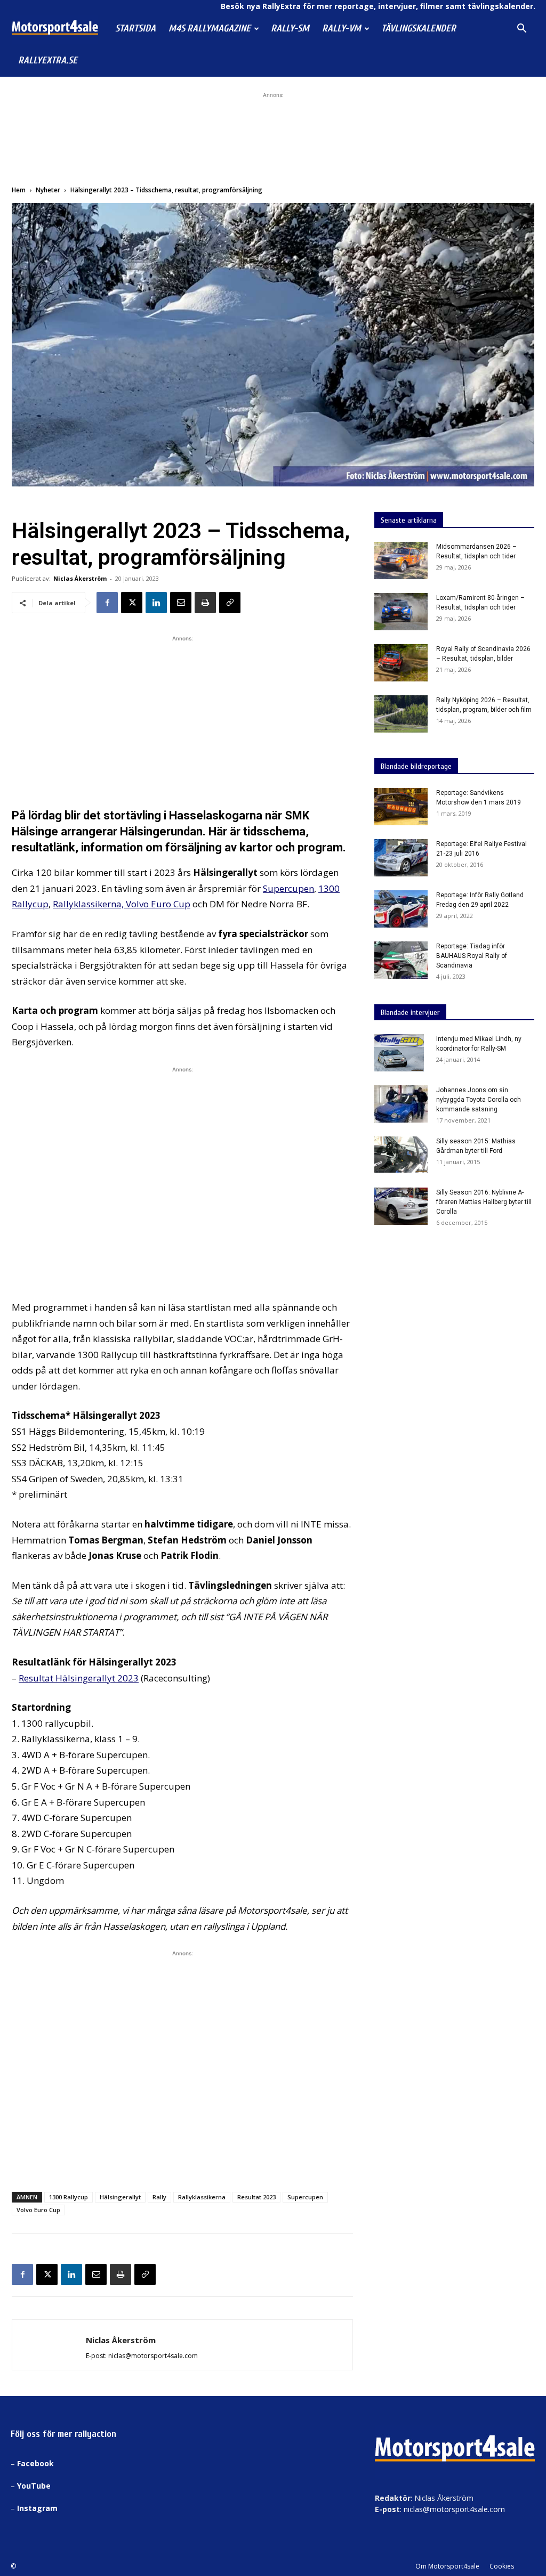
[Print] (205, 603)
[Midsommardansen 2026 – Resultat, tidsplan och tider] (401, 560)
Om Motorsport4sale (447, 2566)
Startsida (135, 29)
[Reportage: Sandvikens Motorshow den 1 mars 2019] (401, 807)
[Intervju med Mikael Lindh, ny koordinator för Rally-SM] (399, 1053)
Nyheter (48, 190)
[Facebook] (107, 603)
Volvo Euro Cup (158, 904)
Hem (19, 190)
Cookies (502, 2566)
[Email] (181, 603)
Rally (159, 2197)
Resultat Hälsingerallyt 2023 (79, 1678)
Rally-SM (290, 29)
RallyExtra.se (48, 60)
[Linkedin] (156, 603)
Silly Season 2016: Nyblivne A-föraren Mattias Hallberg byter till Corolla (484, 1202)
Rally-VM (342, 29)
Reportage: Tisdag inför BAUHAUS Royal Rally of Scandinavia (472, 956)
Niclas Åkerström (80, 578)
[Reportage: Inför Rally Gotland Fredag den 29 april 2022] (401, 909)
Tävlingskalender (419, 29)
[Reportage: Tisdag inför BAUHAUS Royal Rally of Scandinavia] (401, 960)
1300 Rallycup (69, 2197)
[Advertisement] (273, 133)
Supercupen (288, 888)
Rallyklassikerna (202, 2197)
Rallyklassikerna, (89, 904)
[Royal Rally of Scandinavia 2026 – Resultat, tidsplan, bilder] (401, 663)
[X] (132, 603)
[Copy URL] (230, 603)
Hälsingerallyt (120, 2197)
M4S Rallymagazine (210, 29)
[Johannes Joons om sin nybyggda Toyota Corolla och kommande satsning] (401, 1104)
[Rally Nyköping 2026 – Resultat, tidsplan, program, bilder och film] (401, 714)
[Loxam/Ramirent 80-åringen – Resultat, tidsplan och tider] (401, 612)
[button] (521, 30)
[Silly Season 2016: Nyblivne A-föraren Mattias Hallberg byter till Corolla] (401, 1206)
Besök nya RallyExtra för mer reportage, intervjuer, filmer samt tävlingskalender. (378, 6)
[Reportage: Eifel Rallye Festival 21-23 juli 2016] (401, 858)
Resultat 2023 (256, 2197)
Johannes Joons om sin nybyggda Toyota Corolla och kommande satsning (479, 1100)
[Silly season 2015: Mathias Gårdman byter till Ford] (401, 1154)
